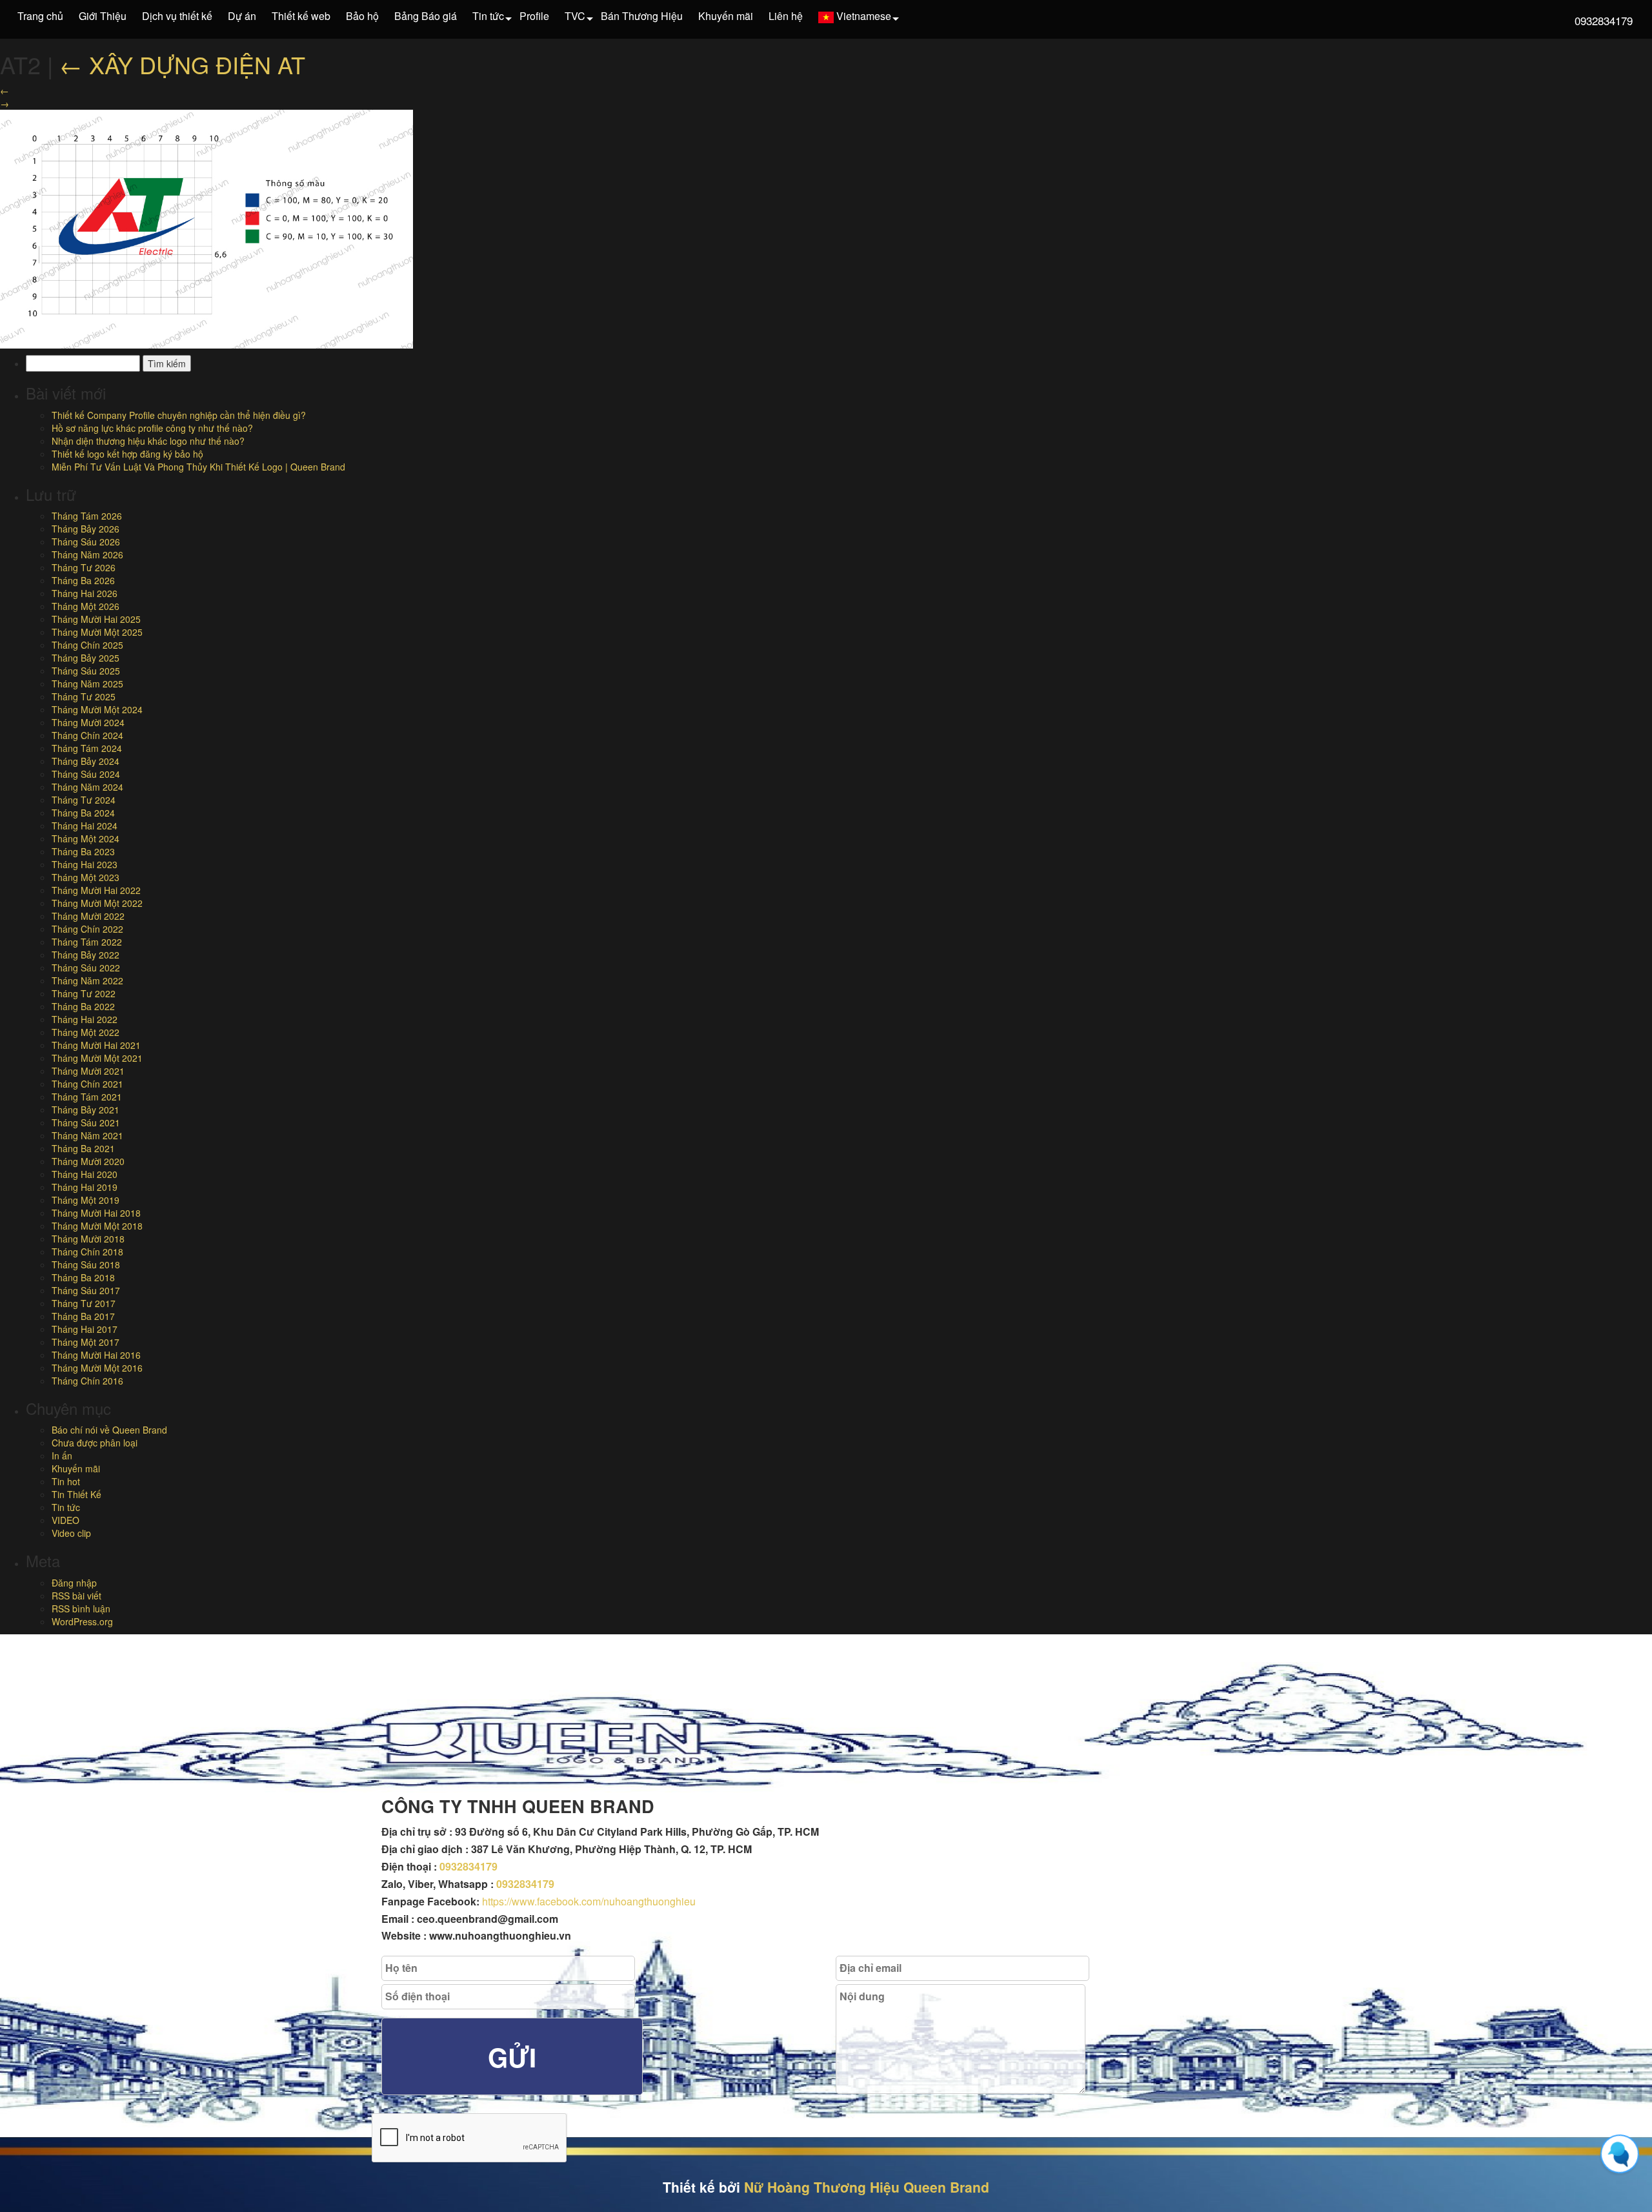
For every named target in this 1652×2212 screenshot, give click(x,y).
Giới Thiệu (103, 16)
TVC (575, 16)
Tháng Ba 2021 (83, 1148)
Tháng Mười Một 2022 (97, 903)
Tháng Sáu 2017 (86, 1290)
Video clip (71, 1533)
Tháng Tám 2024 (87, 748)
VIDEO (65, 1520)
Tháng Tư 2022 (84, 993)
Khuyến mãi (726, 16)
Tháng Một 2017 (86, 1342)
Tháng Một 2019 (86, 1200)
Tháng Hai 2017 (85, 1329)
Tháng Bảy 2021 (86, 1110)
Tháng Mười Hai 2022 (96, 890)
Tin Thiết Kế (76, 1494)
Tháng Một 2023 (86, 877)
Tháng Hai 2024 (85, 826)
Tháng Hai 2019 (85, 1187)
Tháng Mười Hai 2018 (96, 1213)
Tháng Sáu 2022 (86, 968)
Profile (534, 16)
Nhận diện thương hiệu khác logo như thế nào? (148, 441)
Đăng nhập (74, 1583)
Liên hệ (786, 16)
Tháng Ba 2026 (83, 580)
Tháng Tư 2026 (84, 567)
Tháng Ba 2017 (83, 1316)
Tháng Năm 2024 (87, 787)
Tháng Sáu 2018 (86, 1264)
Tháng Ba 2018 (83, 1277)
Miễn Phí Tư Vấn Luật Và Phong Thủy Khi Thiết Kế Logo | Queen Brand (198, 467)
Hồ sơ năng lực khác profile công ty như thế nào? (152, 428)
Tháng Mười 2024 (88, 722)
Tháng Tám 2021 (87, 1097)
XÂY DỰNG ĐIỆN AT (182, 64)
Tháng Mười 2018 (88, 1239)
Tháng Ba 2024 (83, 813)
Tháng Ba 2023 (83, 851)
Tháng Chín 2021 (87, 1084)
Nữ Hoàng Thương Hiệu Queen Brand (867, 2187)
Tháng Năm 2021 (87, 1135)
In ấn (62, 1456)
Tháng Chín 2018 (87, 1252)
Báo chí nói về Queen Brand (109, 1430)
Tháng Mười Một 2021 (97, 1058)
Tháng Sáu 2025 (86, 671)
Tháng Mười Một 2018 (97, 1226)
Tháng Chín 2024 (87, 735)
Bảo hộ (362, 16)
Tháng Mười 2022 (88, 916)
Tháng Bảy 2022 (86, 955)
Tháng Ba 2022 (83, 1006)
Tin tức (488, 16)
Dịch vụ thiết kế (177, 16)
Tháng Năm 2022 (87, 980)
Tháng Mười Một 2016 (97, 1368)
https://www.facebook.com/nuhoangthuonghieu (589, 1901)
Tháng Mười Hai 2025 (96, 619)
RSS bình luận (81, 1608)
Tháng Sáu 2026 (86, 542)
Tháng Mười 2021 (88, 1071)
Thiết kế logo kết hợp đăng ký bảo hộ (127, 454)
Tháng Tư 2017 (84, 1303)
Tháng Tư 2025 (84, 696)
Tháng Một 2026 (86, 606)
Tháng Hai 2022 (85, 1019)
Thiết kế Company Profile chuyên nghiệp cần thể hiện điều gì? (179, 415)
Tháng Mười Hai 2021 (96, 1045)
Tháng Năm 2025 (87, 684)
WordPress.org (82, 1621)
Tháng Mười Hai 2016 (96, 1355)
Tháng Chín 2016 (87, 1381)
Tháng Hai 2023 (85, 864)
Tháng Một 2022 (86, 1032)
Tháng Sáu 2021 (86, 1122)
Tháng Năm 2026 (87, 554)
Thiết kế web (301, 16)
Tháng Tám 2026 (87, 516)
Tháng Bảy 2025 (86, 658)
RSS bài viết (76, 1596)
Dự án (242, 16)
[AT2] (206, 228)
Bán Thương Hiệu (642, 16)
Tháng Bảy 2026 (86, 529)
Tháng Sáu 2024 (86, 774)
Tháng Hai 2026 (85, 593)
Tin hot (66, 1481)
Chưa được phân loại (95, 1443)
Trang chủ (40, 16)
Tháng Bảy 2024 (86, 761)
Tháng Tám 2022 (87, 942)
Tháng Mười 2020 (88, 1161)
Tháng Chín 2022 (87, 929)
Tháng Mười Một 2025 (97, 632)
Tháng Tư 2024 (84, 800)
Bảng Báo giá (426, 16)
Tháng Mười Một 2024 (97, 709)
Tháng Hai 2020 (85, 1174)
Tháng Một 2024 (86, 838)
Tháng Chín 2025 (87, 645)
